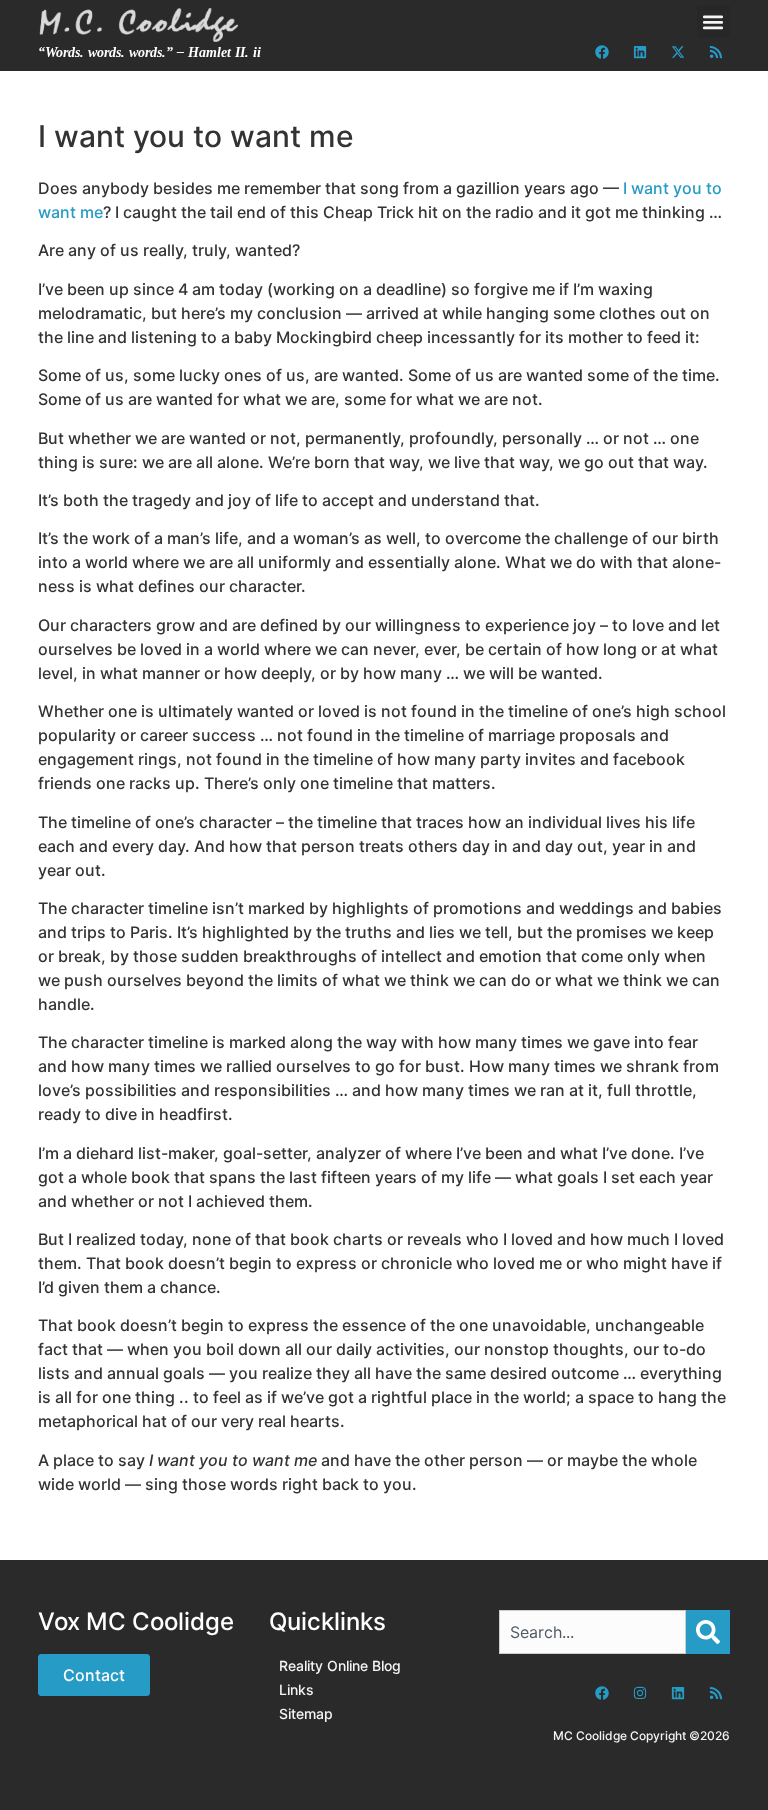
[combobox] (592, 1632)
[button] (713, 21)
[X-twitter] (678, 52)
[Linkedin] (640, 52)
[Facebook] (602, 52)
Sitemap (306, 1713)
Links (296, 1689)
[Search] (708, 1632)
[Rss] (716, 52)
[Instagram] (640, 1693)
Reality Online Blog (340, 1665)
